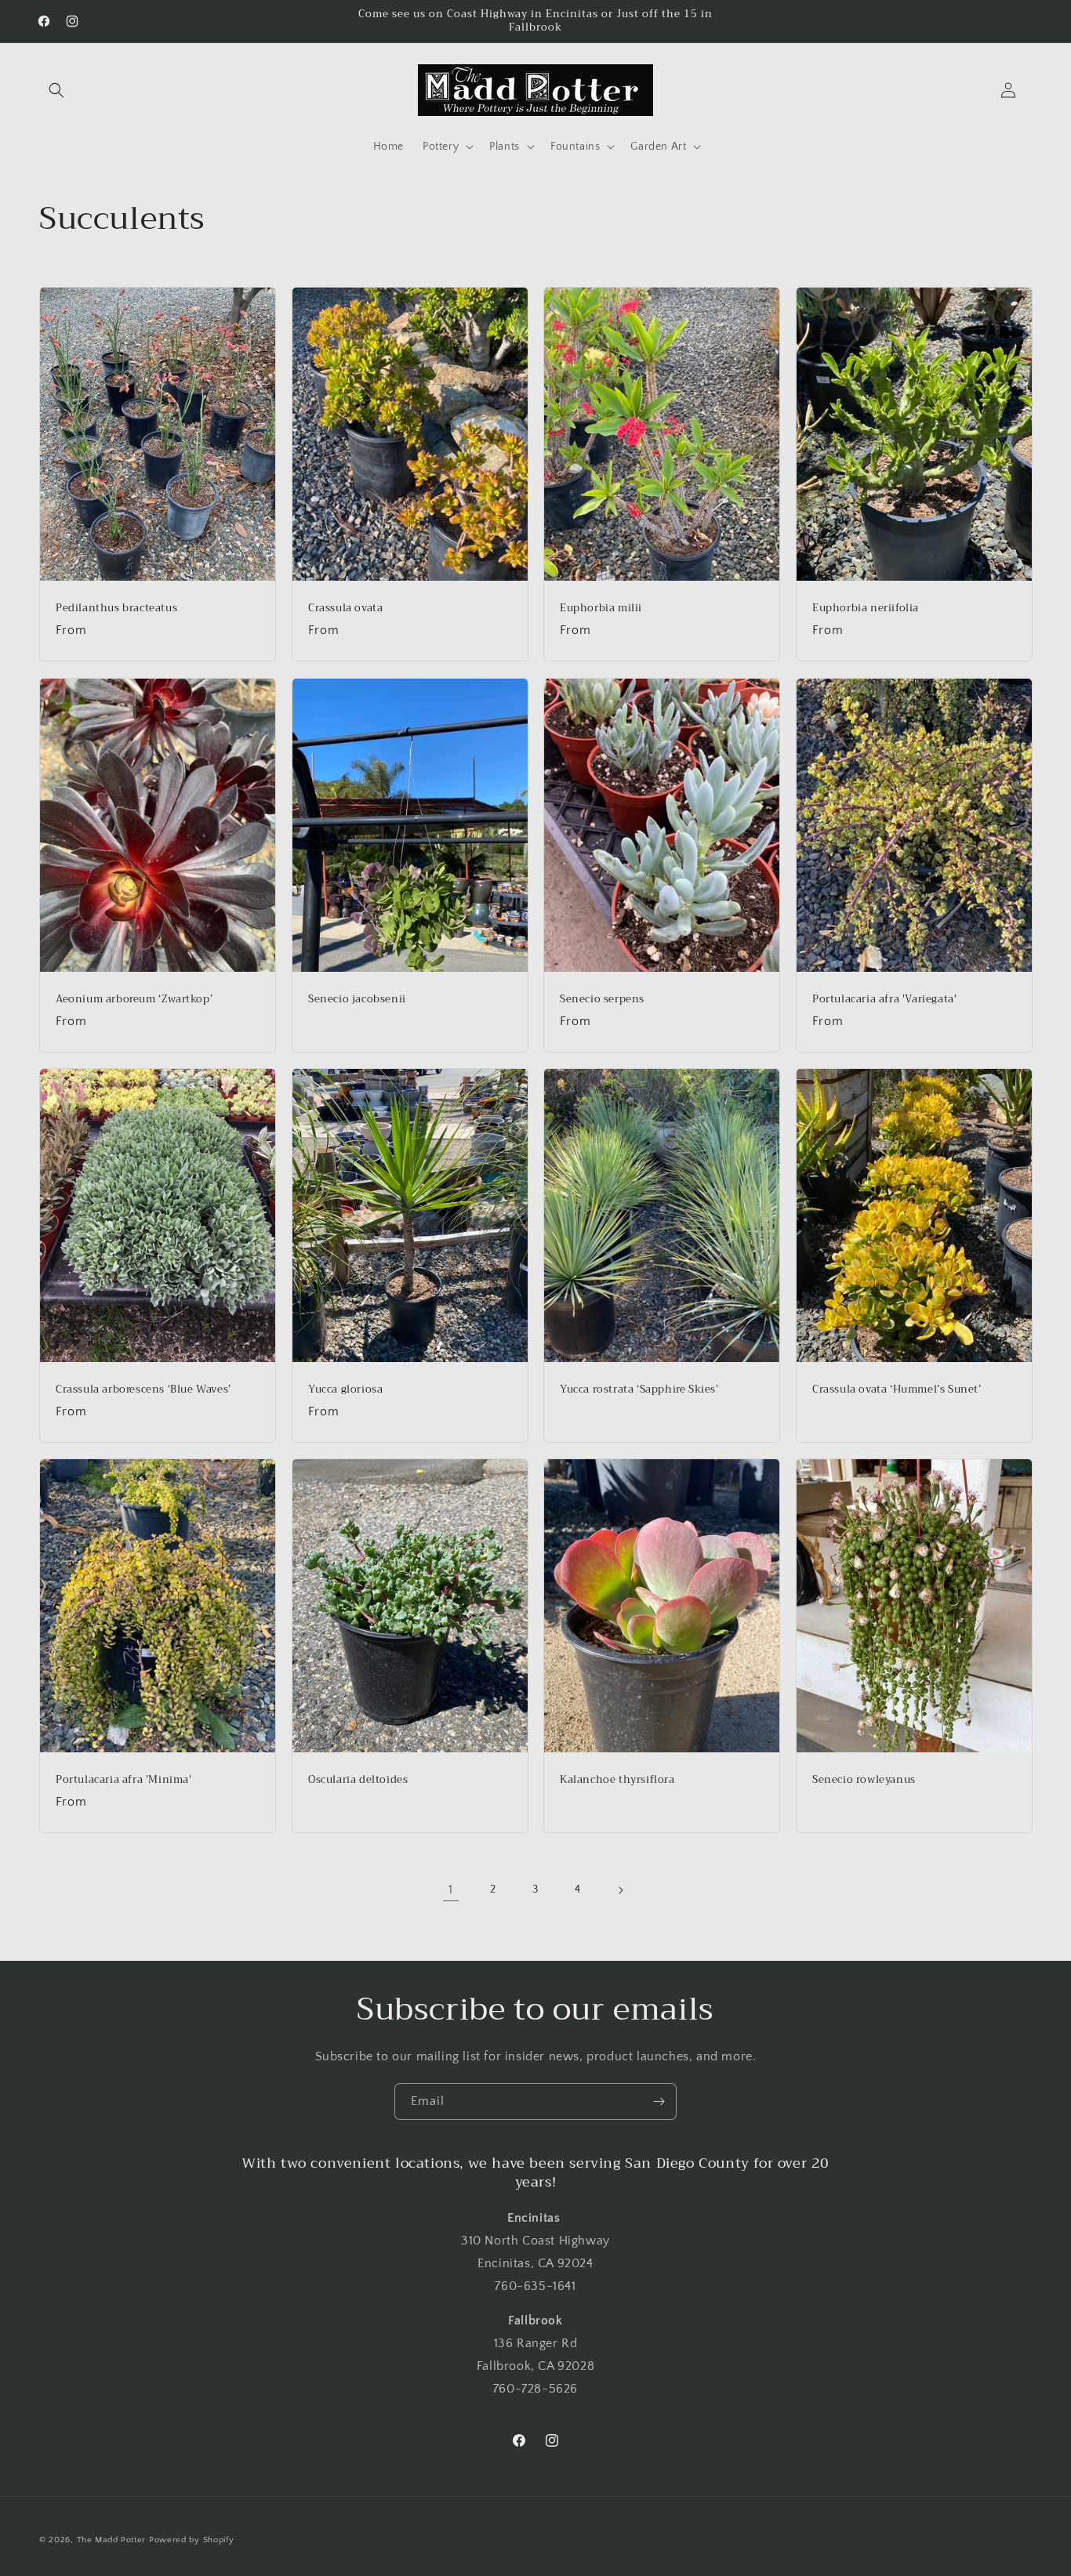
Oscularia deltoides (358, 1781)
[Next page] (620, 1890)
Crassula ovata (345, 609)
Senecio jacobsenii (357, 1000)
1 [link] (451, 1889)
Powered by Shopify (192, 2540)
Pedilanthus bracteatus (116, 609)
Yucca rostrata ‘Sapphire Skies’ (639, 1390)
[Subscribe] (659, 2101)
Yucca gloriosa (345, 1390)
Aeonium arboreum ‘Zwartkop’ (134, 1000)
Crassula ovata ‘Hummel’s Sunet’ (897, 1390)
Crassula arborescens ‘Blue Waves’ (143, 1390)
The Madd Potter (112, 2540)
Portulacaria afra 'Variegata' (884, 1000)
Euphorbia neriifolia (866, 609)
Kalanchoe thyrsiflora (617, 1781)
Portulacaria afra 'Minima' (124, 1781)
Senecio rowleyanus (864, 1781)
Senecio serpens (602, 1000)
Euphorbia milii (601, 609)
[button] (56, 90)
